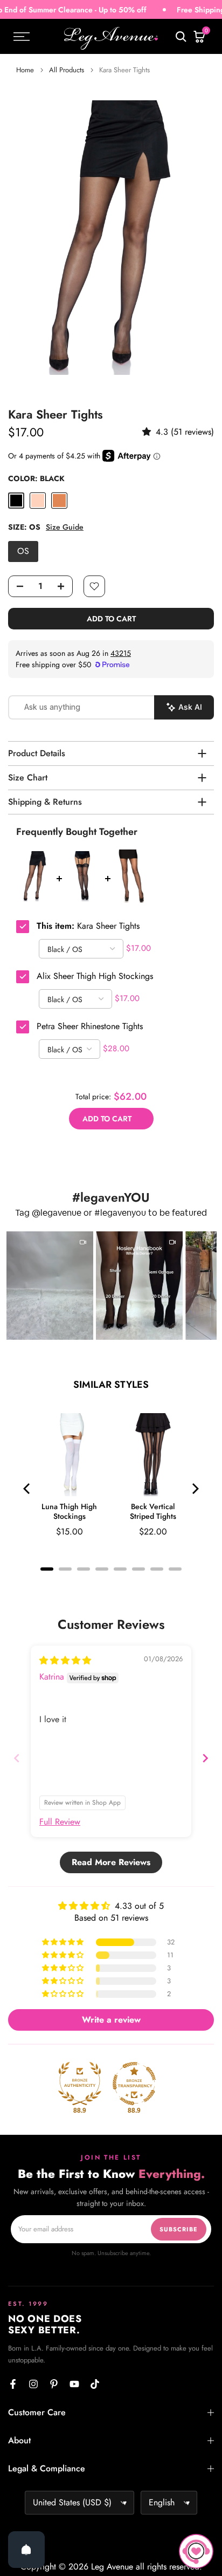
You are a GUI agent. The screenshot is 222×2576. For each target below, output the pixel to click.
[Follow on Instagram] (33, 2384)
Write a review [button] (111, 2020)
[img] (65, 1660)
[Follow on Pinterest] (54, 2384)
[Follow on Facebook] (13, 2384)
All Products (67, 70)
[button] (149, 432)
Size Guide (65, 527)
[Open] (26, 2550)
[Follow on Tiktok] (95, 2384)
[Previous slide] (17, 1758)
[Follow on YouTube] (74, 2384)
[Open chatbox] (196, 2551)
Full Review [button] (60, 1822)
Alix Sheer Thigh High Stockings (95, 976)
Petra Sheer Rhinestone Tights (90, 1026)
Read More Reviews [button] (111, 1862)
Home (25, 70)
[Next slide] (205, 1758)
